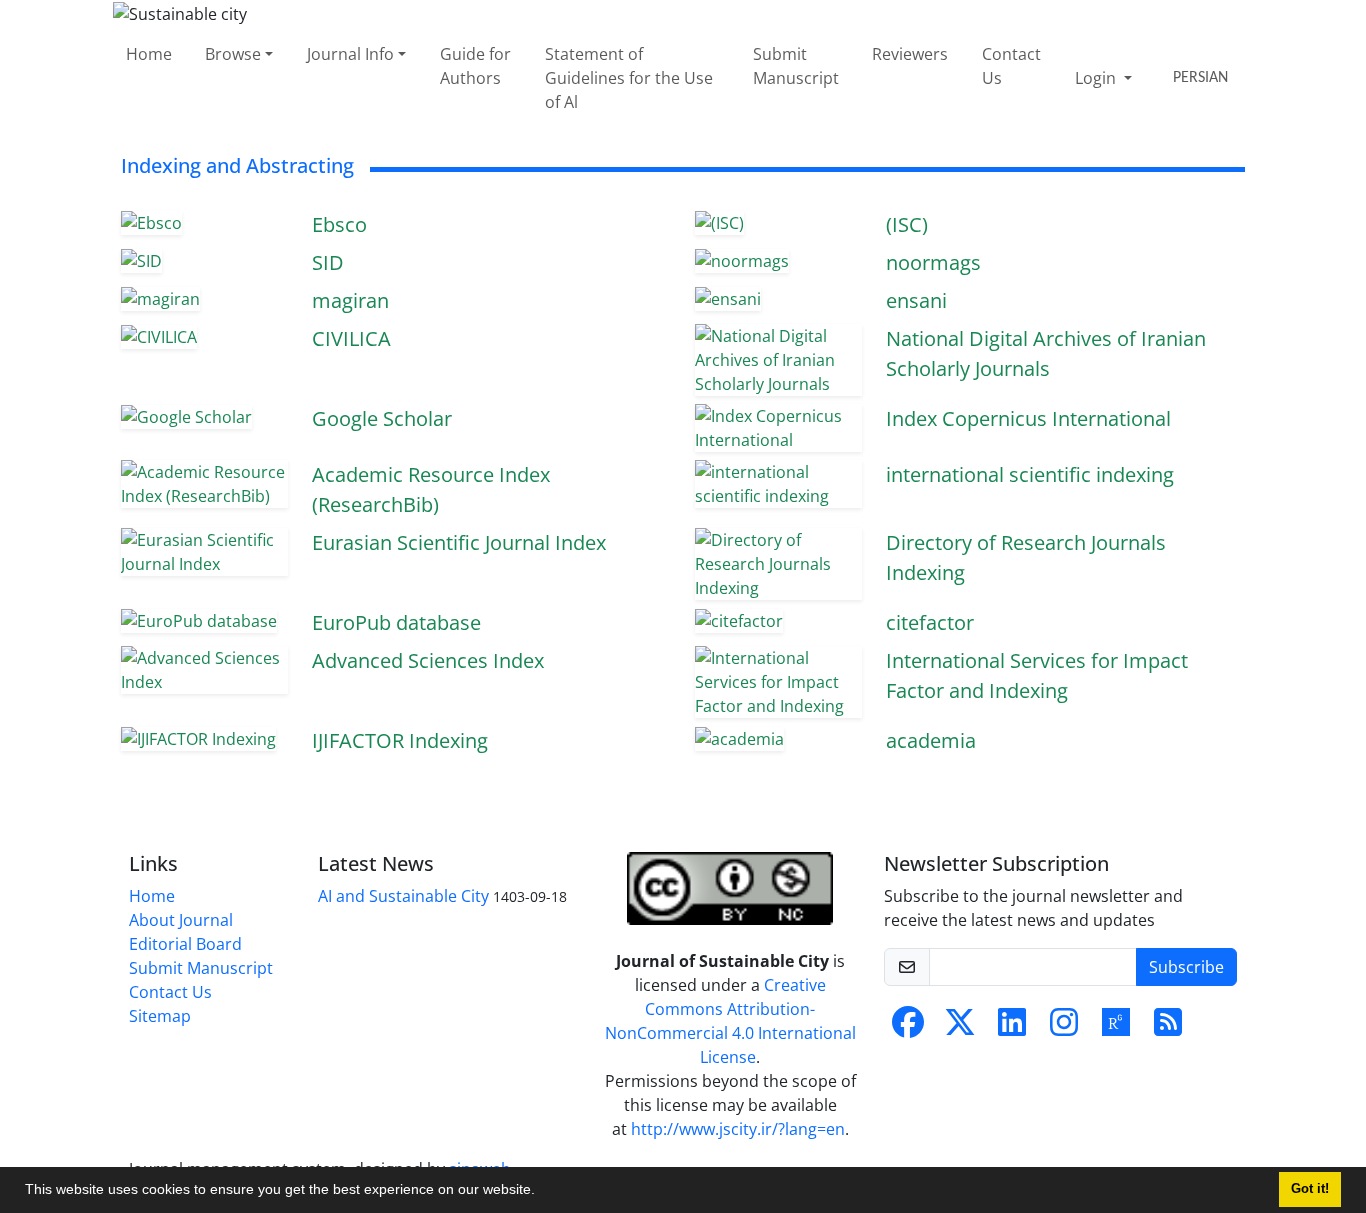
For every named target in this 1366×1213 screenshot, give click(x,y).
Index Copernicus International (1028, 418)
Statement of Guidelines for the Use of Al (629, 78)
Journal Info (350, 54)
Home (149, 54)
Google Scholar (382, 418)
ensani (916, 300)
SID (328, 262)
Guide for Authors (475, 66)
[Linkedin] (1012, 1028)
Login (1097, 78)
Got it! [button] (1310, 1189)
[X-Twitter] (960, 1028)
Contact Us (1011, 66)
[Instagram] (1064, 1028)
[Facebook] (908, 1028)
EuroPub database (396, 622)
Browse (233, 54)
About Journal (181, 920)
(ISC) (907, 224)
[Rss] (1168, 1028)
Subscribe (1186, 967)
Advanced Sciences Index (428, 660)
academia (931, 740)
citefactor (930, 622)
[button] (542, 1192)
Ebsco (339, 224)
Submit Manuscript (796, 66)
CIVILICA (351, 338)
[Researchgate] (1116, 1028)
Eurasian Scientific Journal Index (459, 542)
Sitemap (160, 1016)
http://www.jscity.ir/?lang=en (738, 1129)
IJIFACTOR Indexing (400, 740)
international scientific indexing (1030, 474)
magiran (350, 300)
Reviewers (910, 54)
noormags (933, 262)
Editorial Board (185, 944)
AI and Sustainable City (403, 896)
